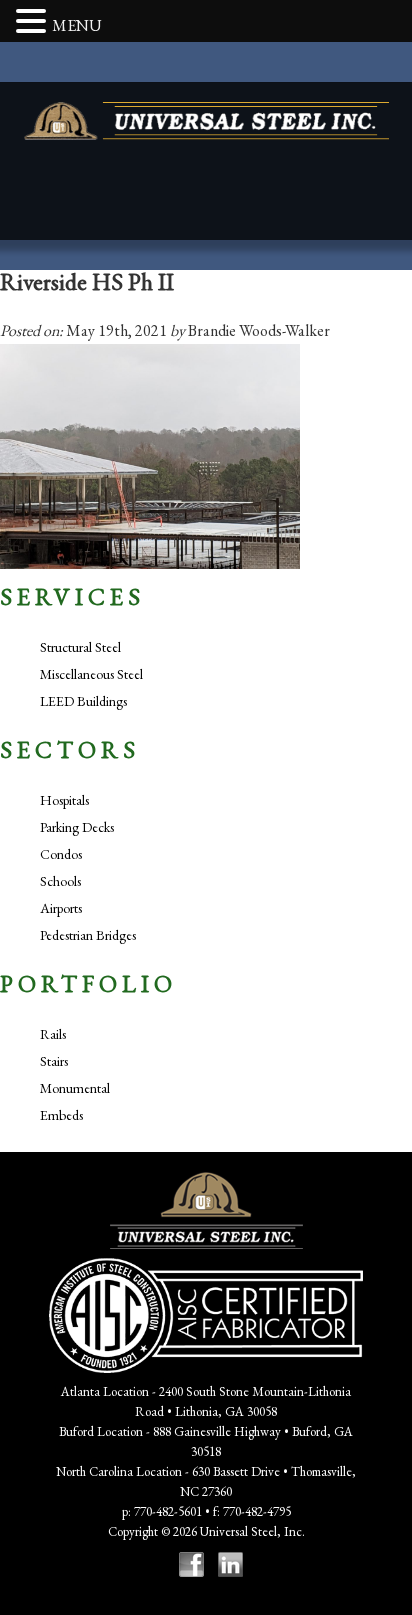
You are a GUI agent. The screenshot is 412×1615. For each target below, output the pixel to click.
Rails (53, 1034)
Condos (61, 854)
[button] (34, 23)
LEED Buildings (83, 701)
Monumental (75, 1088)
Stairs (54, 1061)
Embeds (61, 1115)
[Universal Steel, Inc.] (206, 121)
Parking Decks (77, 827)
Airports (61, 908)
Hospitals (64, 800)
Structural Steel (80, 647)
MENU (77, 25)
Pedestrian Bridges (88, 935)
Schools (60, 881)
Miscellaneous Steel (91, 674)
